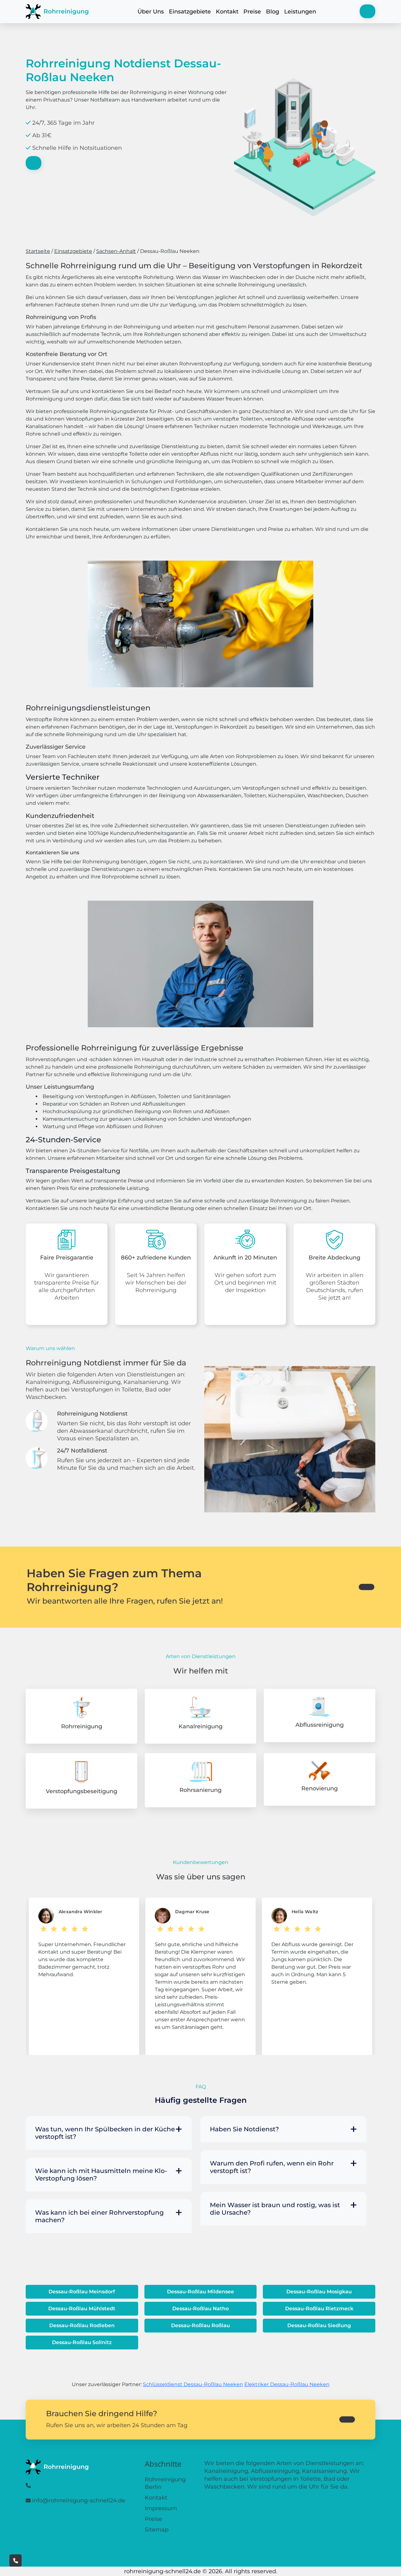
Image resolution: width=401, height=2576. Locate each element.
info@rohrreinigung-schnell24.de (79, 2500)
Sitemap (157, 2530)
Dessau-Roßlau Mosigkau (319, 2292)
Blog (273, 12)
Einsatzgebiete (190, 12)
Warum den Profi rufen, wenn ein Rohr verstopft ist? (272, 2167)
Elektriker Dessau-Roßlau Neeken (287, 2384)
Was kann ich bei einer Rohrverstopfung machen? (99, 2216)
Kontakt (227, 12)
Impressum (161, 2508)
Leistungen (300, 12)
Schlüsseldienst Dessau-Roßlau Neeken (193, 2384)
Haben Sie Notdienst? (244, 2129)
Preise (252, 12)
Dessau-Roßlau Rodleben (82, 2325)
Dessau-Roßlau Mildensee (200, 2292)
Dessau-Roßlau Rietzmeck (319, 2309)
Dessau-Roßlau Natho (200, 2309)
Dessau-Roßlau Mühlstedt (82, 2309)
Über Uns (151, 12)
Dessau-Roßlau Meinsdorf (82, 2292)
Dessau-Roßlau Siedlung (319, 2325)
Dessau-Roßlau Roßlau (200, 2325)
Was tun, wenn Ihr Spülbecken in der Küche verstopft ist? (105, 2133)
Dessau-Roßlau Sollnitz (82, 2342)
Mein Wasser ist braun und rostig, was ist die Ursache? (275, 2209)
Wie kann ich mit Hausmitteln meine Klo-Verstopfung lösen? (101, 2175)
